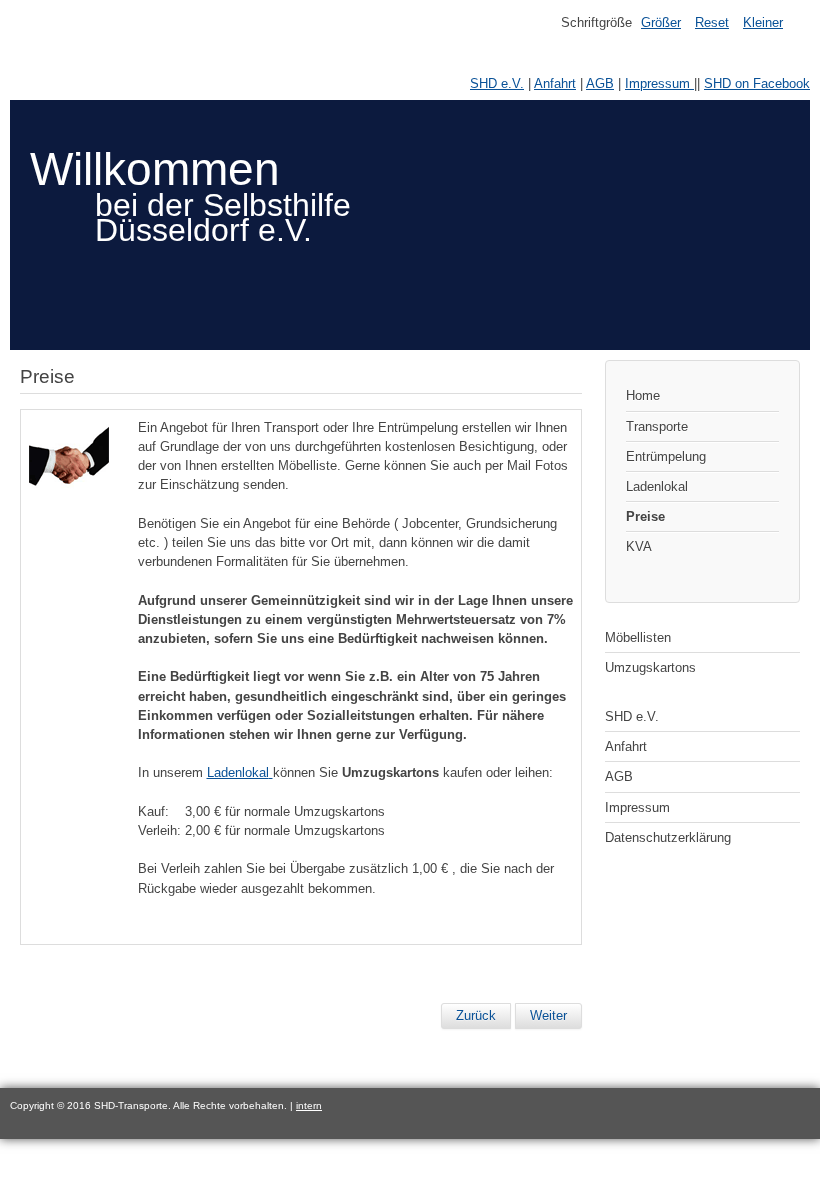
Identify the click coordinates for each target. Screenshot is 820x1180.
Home (643, 395)
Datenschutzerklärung (668, 837)
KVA (639, 546)
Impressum (659, 83)
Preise (645, 516)
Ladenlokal (657, 486)
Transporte (657, 426)
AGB (600, 83)
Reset (712, 22)
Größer (661, 22)
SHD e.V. (497, 83)
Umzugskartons (650, 667)
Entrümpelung (666, 456)
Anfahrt (555, 83)
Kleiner (763, 22)
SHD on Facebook (757, 83)
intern (309, 1105)
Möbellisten (638, 637)
